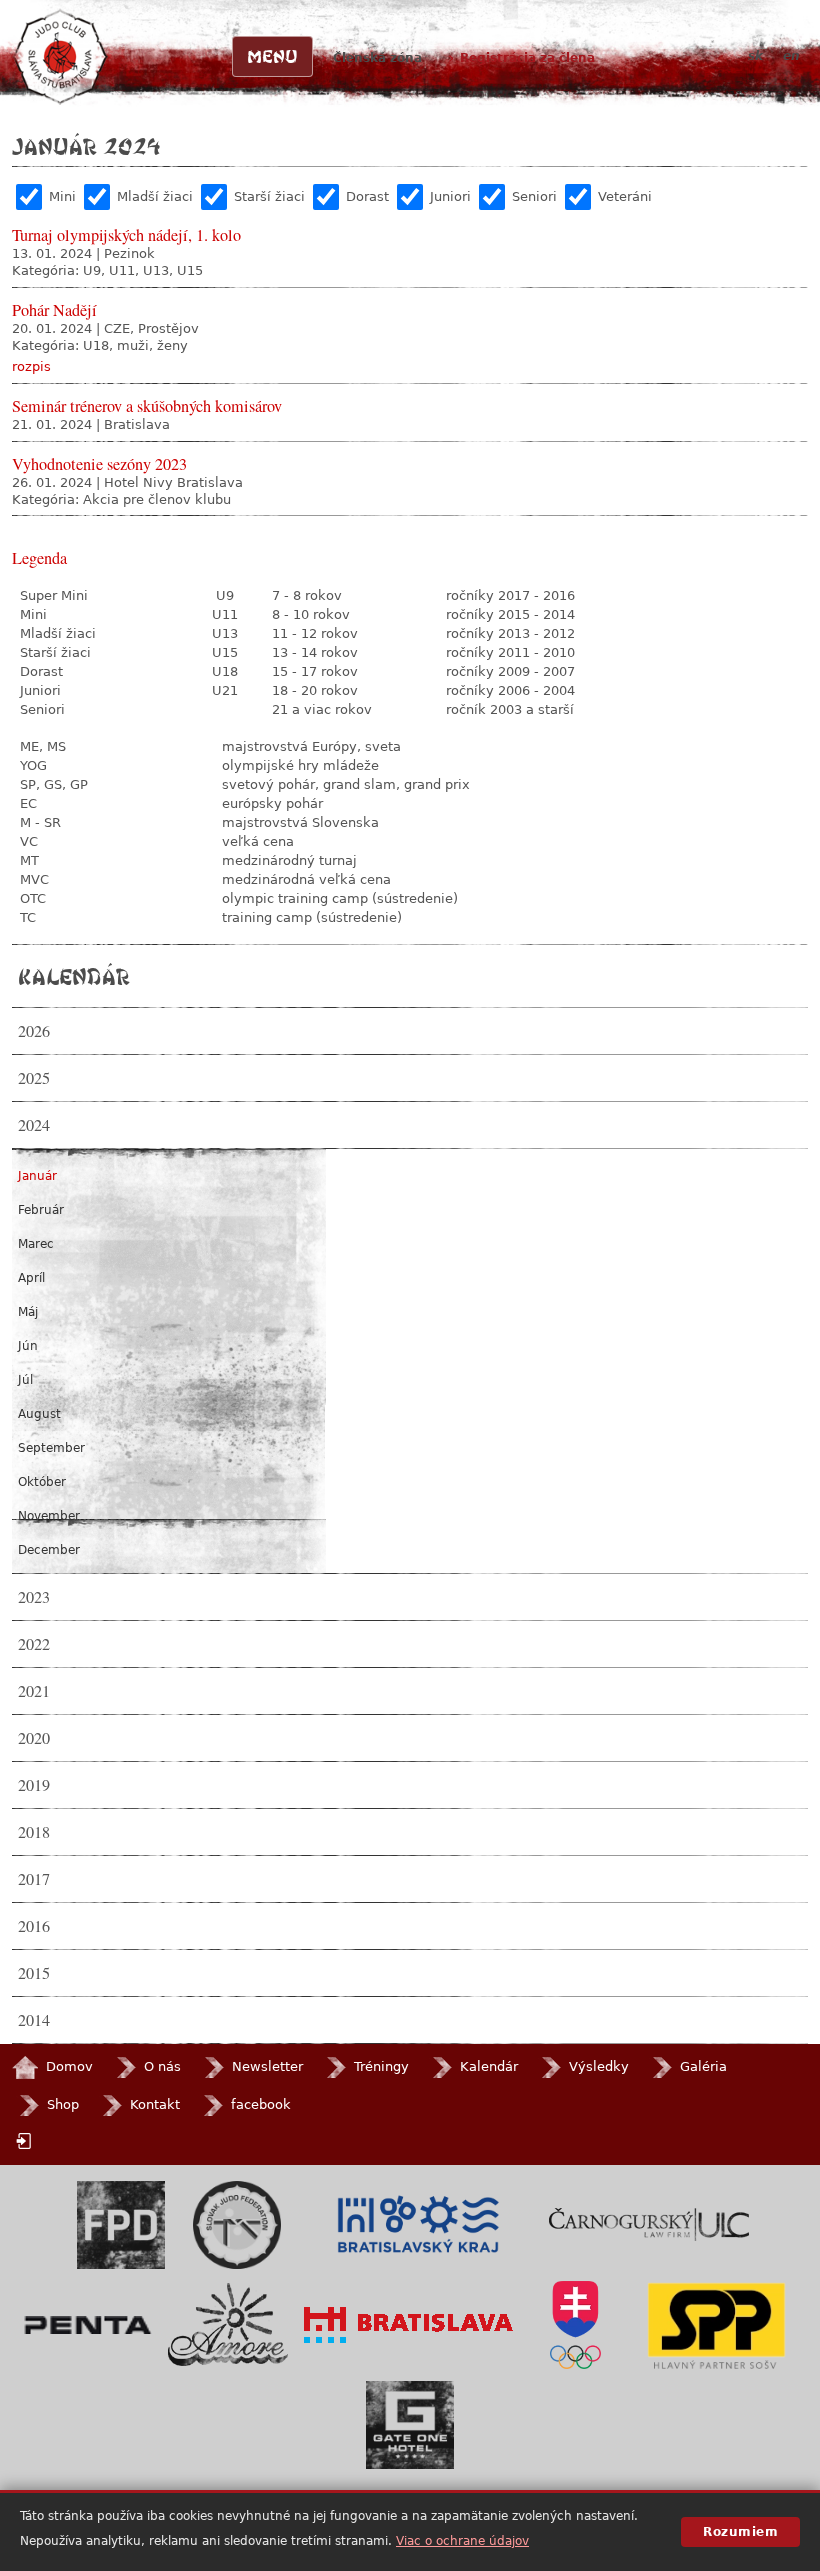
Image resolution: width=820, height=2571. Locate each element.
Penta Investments (88, 2325)
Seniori (534, 196)
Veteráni (625, 196)
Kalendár (73, 976)
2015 (34, 1973)
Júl (25, 1380)
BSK (418, 2225)
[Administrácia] (26, 2140)
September (51, 1448)
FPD (121, 2225)
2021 (34, 1691)
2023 (34, 1597)
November (49, 1516)
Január (37, 1176)
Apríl (31, 1278)
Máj (28, 1312)
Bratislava (409, 2325)
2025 (34, 1078)
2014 (34, 2020)
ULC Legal (649, 2224)
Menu (272, 56)
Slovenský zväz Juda (237, 2225)
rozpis (31, 366)
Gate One (410, 2425)
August (39, 1414)
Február (41, 1210)
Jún (28, 1346)
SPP (716, 2325)
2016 (34, 1926)
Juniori (450, 196)
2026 (34, 1031)
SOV (575, 2325)
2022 (34, 1644)
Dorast (367, 196)
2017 (34, 1879)
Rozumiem (740, 2532)
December (49, 1550)
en (791, 56)
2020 (34, 1738)
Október (42, 1482)
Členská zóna (377, 58)
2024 (34, 1125)
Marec (36, 1244)
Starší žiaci (269, 196)
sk (755, 56)
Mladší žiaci (155, 196)
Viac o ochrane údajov (462, 2541)
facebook (261, 2104)
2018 (34, 1832)
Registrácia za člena (527, 58)
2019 (34, 1785)
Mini (62, 196)
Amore (228, 2324)
